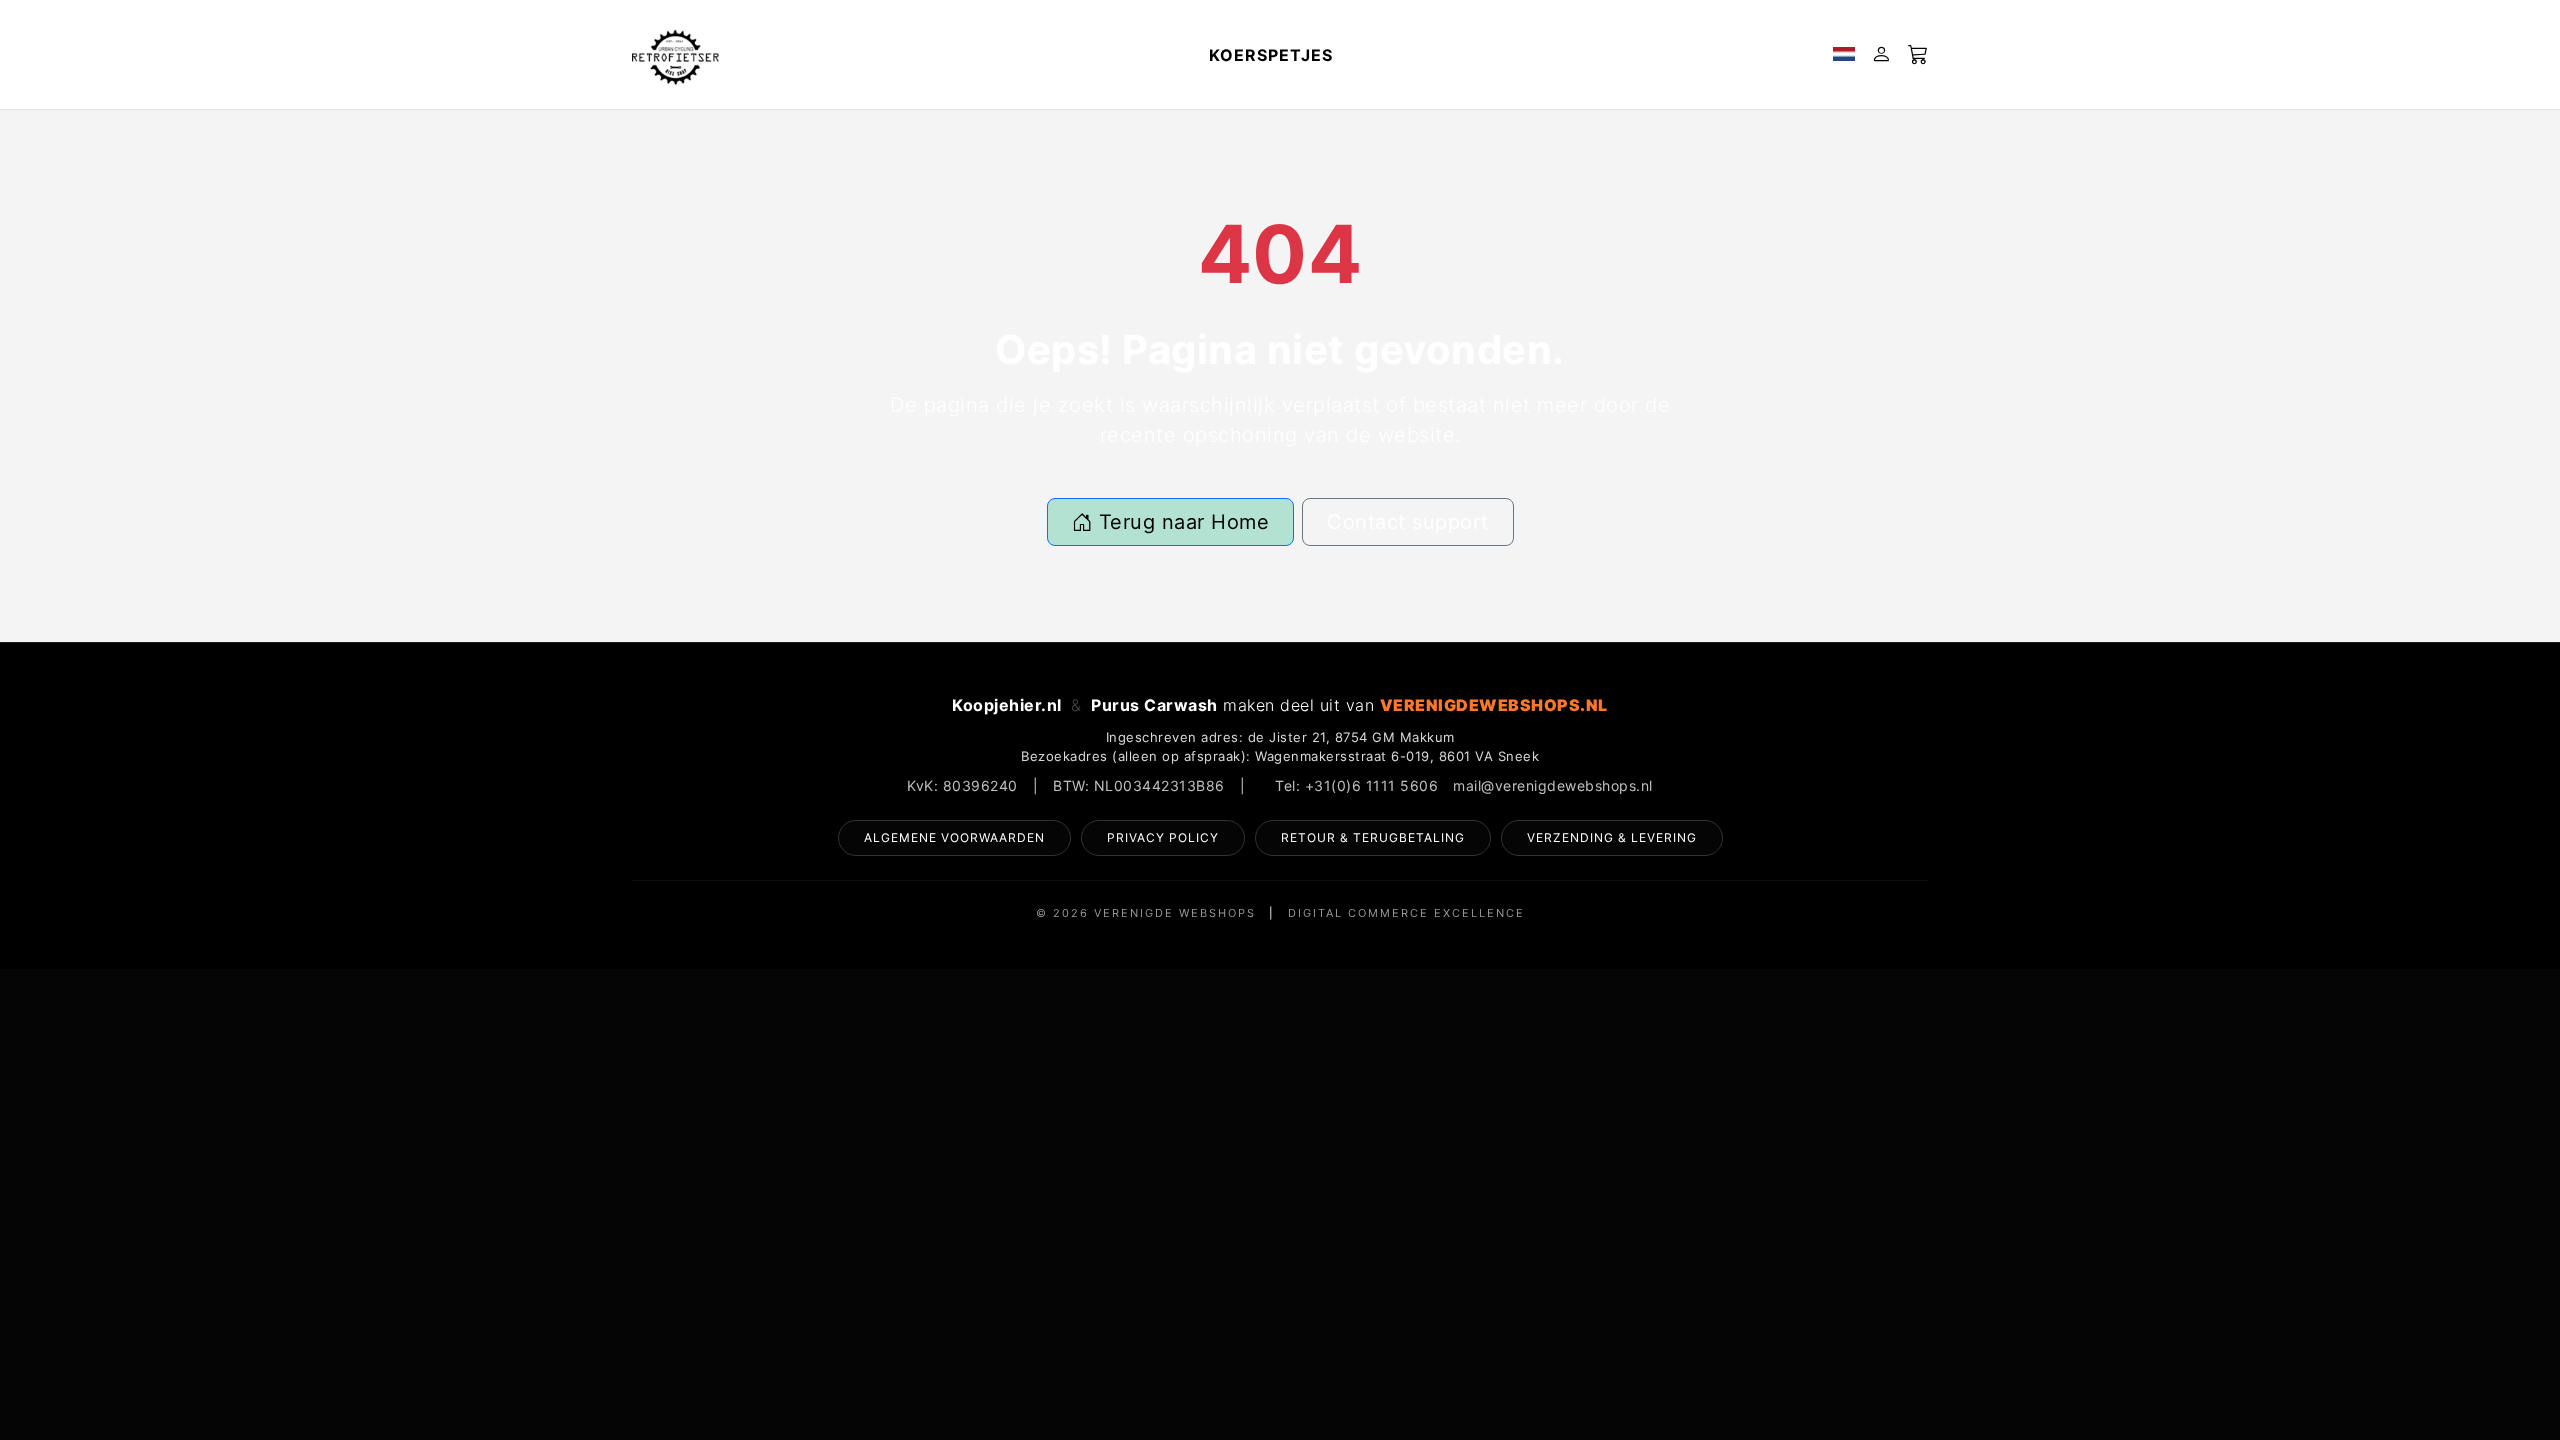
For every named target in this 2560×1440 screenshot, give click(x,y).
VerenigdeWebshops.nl (1494, 705)
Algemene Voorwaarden (954, 837)
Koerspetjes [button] (1271, 55)
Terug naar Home (1180, 522)
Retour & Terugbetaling (1373, 837)
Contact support (1408, 522)
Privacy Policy (1163, 837)
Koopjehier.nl (1007, 705)
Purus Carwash (1154, 705)
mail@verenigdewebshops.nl (1553, 785)
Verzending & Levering (1612, 837)
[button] (1844, 55)
